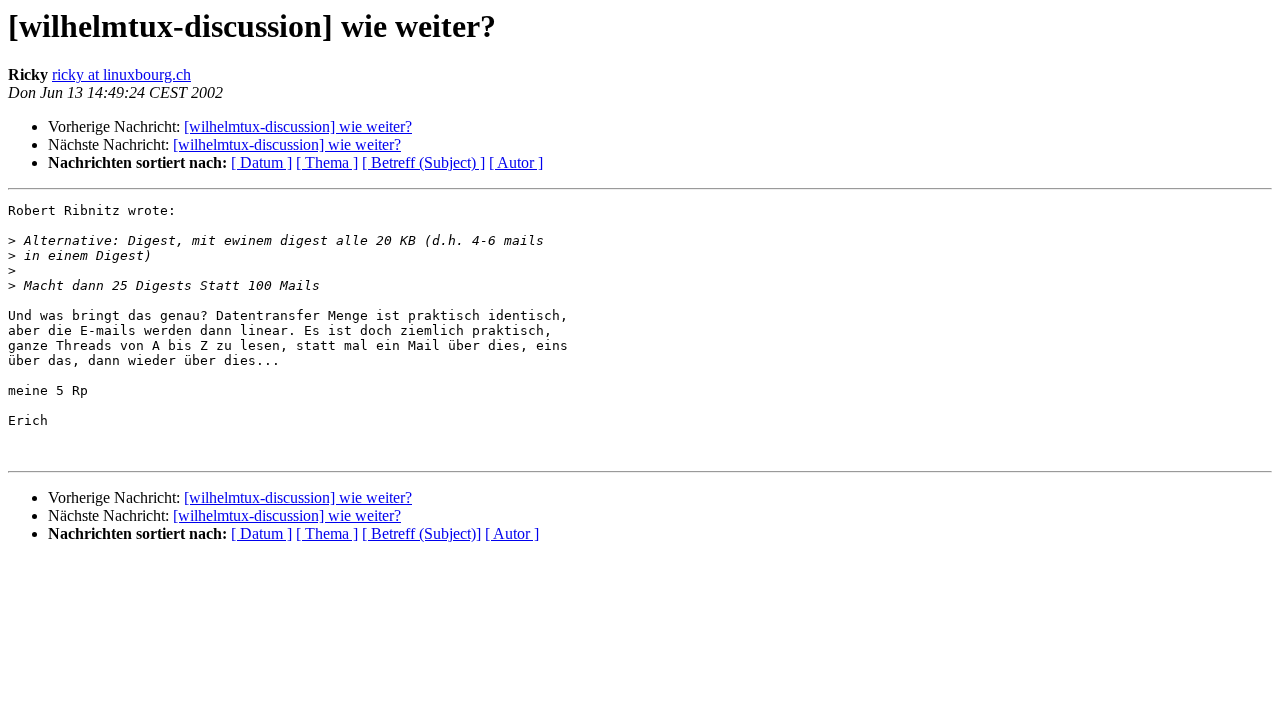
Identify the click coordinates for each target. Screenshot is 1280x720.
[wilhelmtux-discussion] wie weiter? (298, 126)
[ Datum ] (261, 162)
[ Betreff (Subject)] (421, 533)
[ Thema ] (327, 162)
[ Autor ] (516, 162)
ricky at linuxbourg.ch (121, 74)
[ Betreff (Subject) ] (423, 162)
